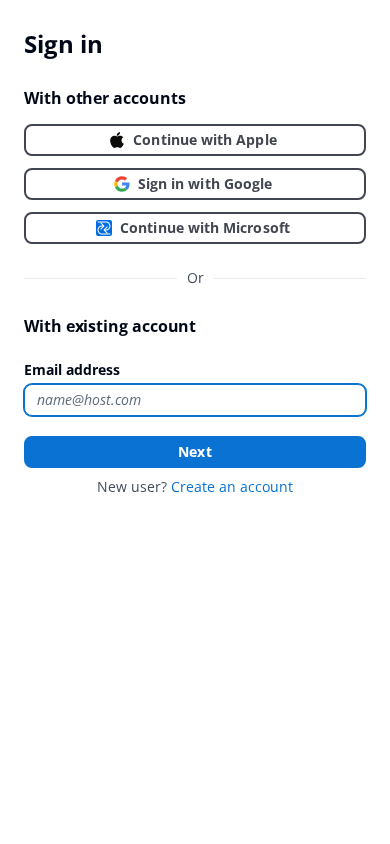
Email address (72, 369)
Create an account (232, 486)
